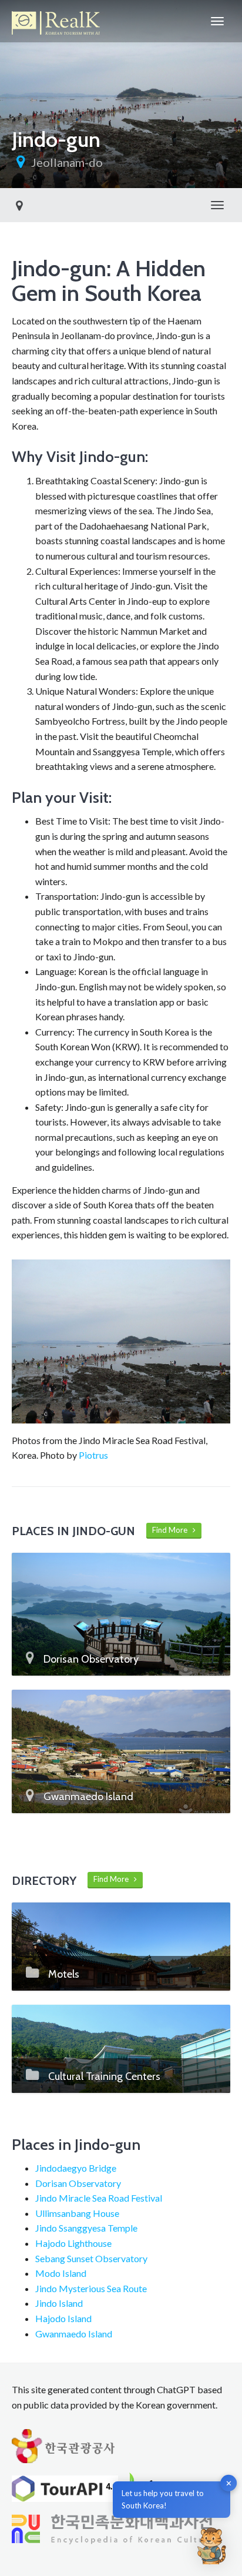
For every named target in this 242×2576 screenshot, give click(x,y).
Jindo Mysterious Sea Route (91, 2288)
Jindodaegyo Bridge (76, 2168)
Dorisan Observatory (78, 2183)
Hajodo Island (63, 2318)
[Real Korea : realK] (56, 21)
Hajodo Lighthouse (73, 2243)
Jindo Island (59, 2303)
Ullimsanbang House (77, 2213)
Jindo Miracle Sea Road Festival (99, 2198)
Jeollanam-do (67, 162)
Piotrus (93, 1455)
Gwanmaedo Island (74, 2334)
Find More (172, 1530)
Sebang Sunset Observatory (91, 2258)
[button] (211, 2545)
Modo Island (61, 2273)
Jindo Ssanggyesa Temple (86, 2228)
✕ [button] (229, 2483)
